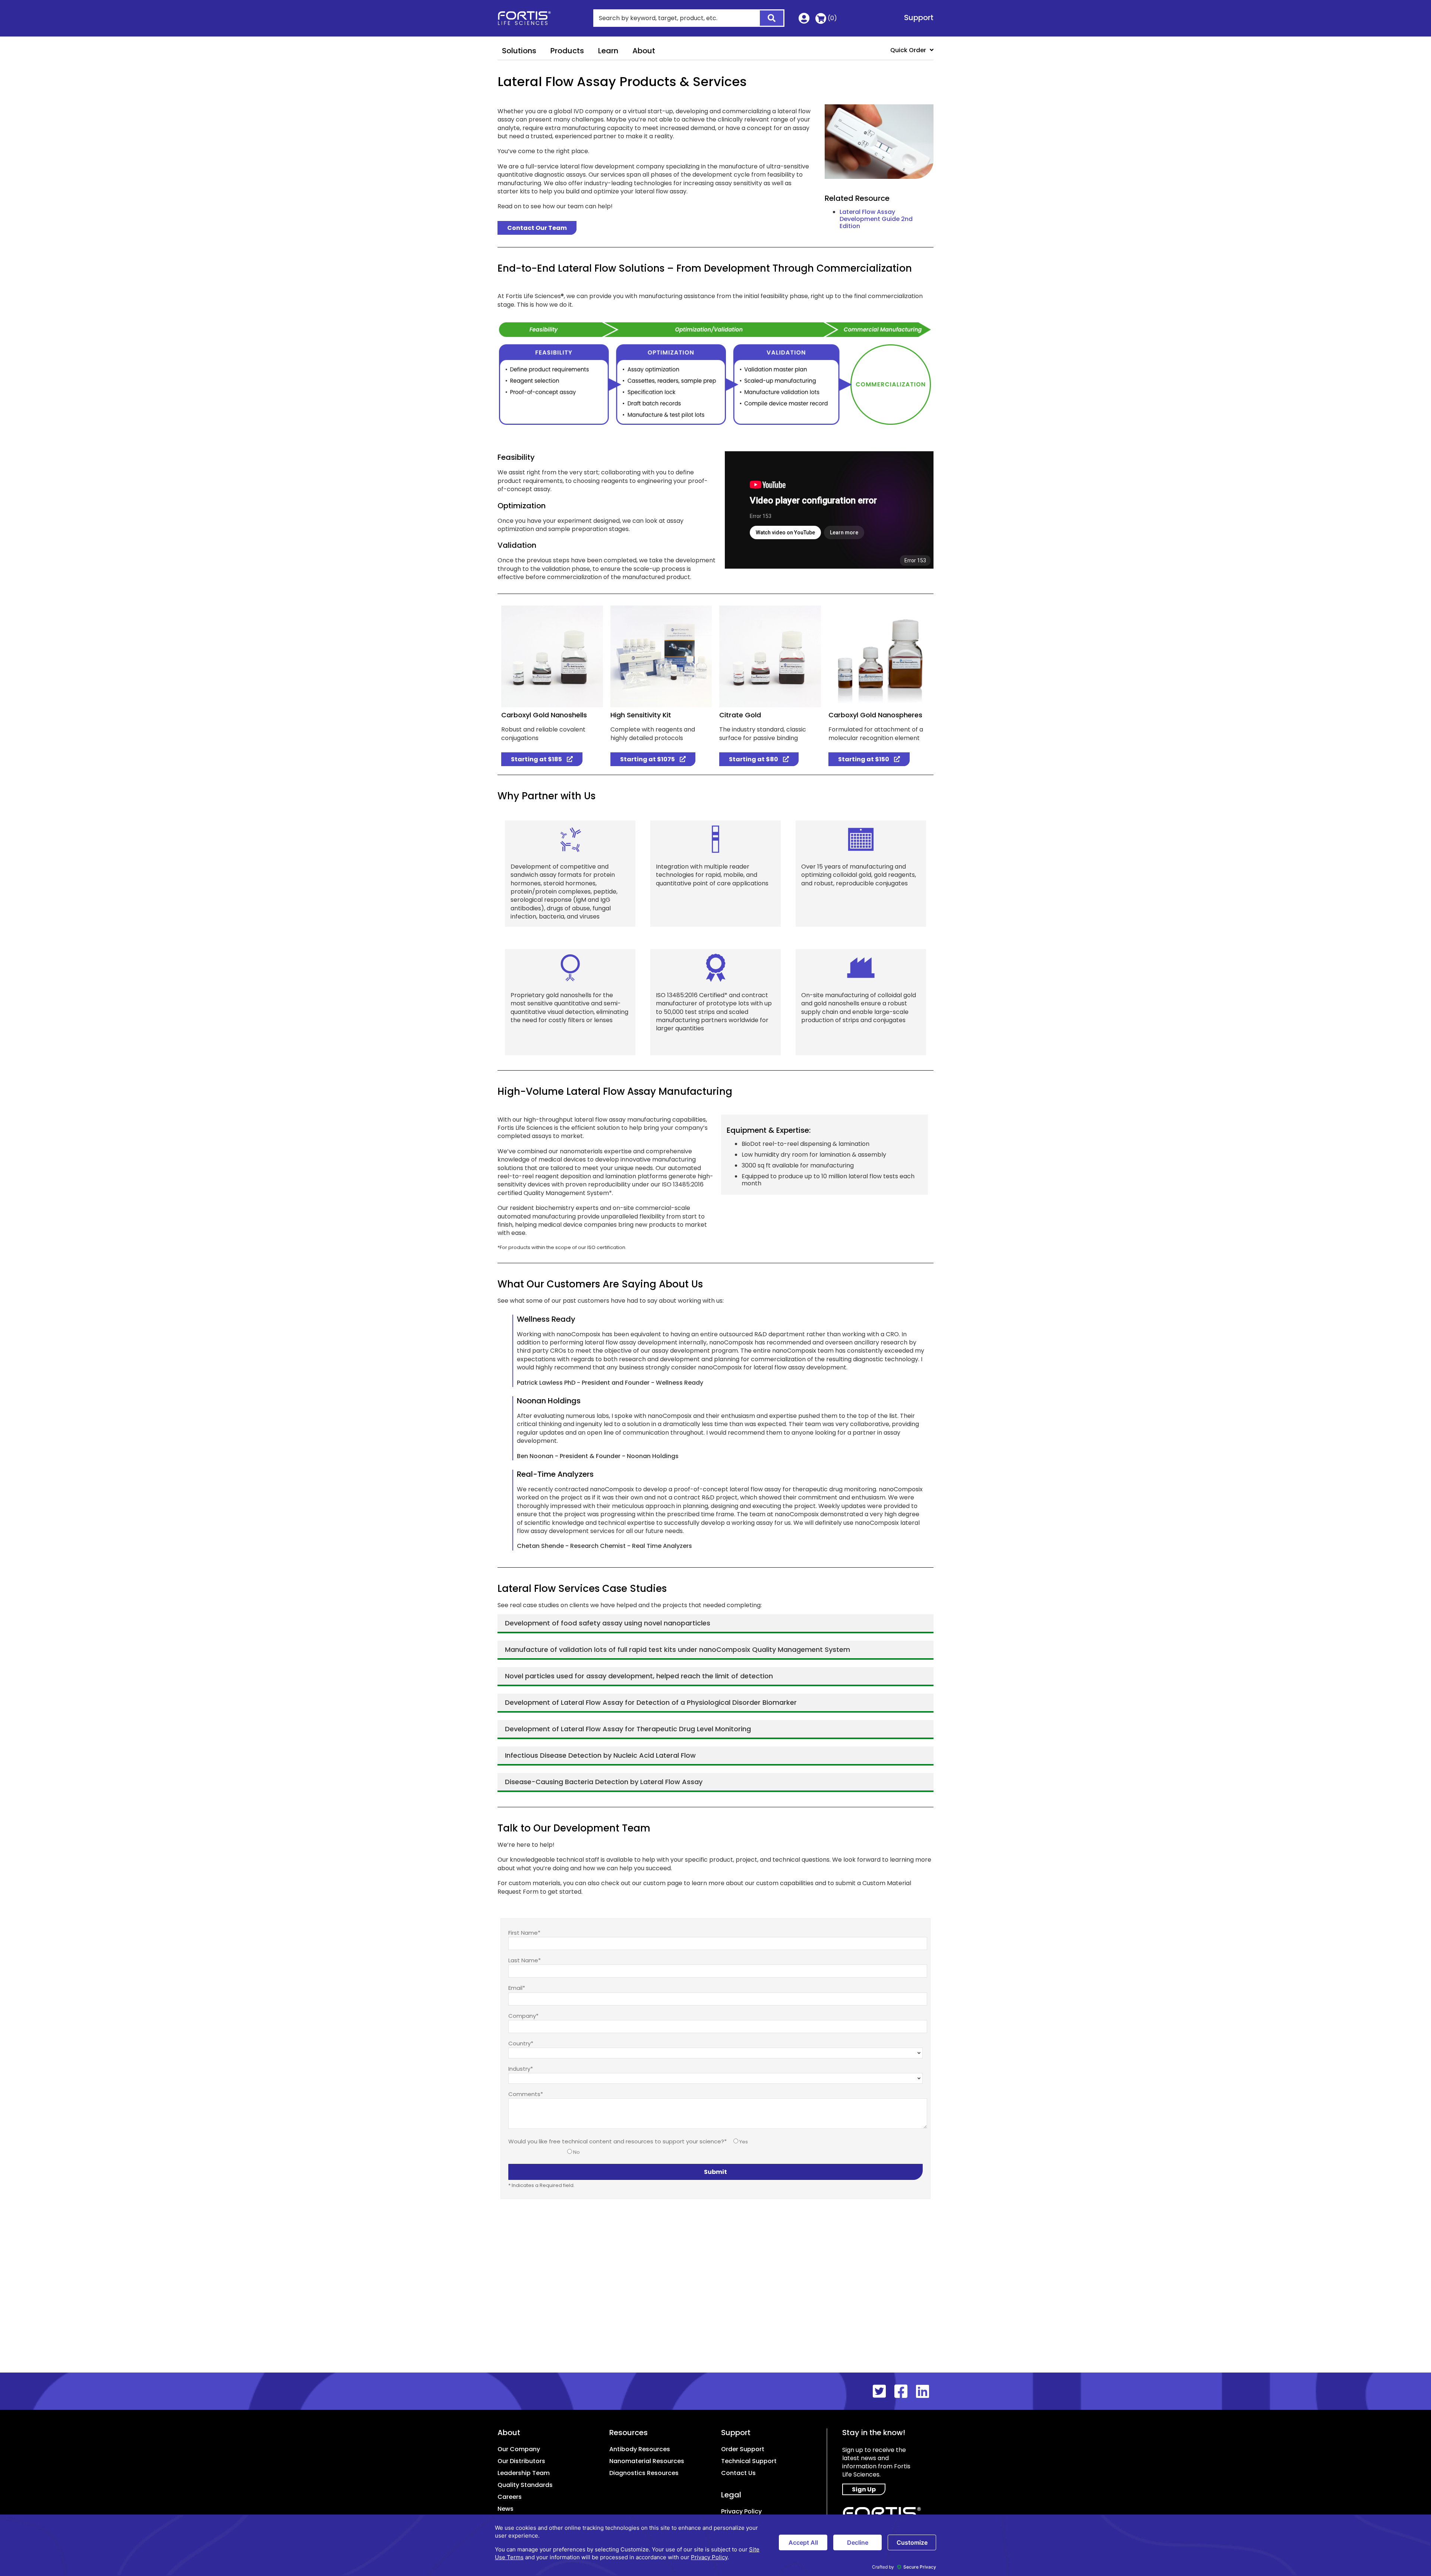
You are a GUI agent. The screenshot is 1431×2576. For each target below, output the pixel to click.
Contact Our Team (537, 228)
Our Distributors (521, 2461)
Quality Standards (525, 2485)
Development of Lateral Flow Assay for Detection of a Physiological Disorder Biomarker (651, 1702)
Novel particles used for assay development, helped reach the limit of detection (639, 1676)
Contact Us (738, 2473)
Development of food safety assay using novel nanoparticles (608, 1623)
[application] (715, 2545)
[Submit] (767, 19)
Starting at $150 (864, 759)
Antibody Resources (640, 2449)
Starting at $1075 (648, 759)
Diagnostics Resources (644, 2473)
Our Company (519, 2449)
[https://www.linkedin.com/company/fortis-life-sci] (925, 2392)
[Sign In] (804, 20)
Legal (731, 2495)
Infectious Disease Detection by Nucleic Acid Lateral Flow (600, 1755)
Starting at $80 (754, 759)
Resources (628, 2433)
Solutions (519, 51)
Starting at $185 (537, 759)
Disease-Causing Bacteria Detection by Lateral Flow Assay (604, 1782)
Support (919, 18)
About (644, 51)
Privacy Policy (741, 2511)
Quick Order (908, 50)
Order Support (743, 2449)
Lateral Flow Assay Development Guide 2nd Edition (876, 219)
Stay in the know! (874, 2433)
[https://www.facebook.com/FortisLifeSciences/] (905, 2392)
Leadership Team (524, 2473)
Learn (608, 51)
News (506, 2509)
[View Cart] (821, 18)
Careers (510, 2497)
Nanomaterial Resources (647, 2461)
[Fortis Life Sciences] (529, 18)
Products (567, 51)
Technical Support (749, 2461)
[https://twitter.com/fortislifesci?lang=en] (884, 2392)
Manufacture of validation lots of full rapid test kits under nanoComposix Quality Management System (677, 1649)
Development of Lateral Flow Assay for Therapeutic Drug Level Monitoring (628, 1729)
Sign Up (864, 2489)
